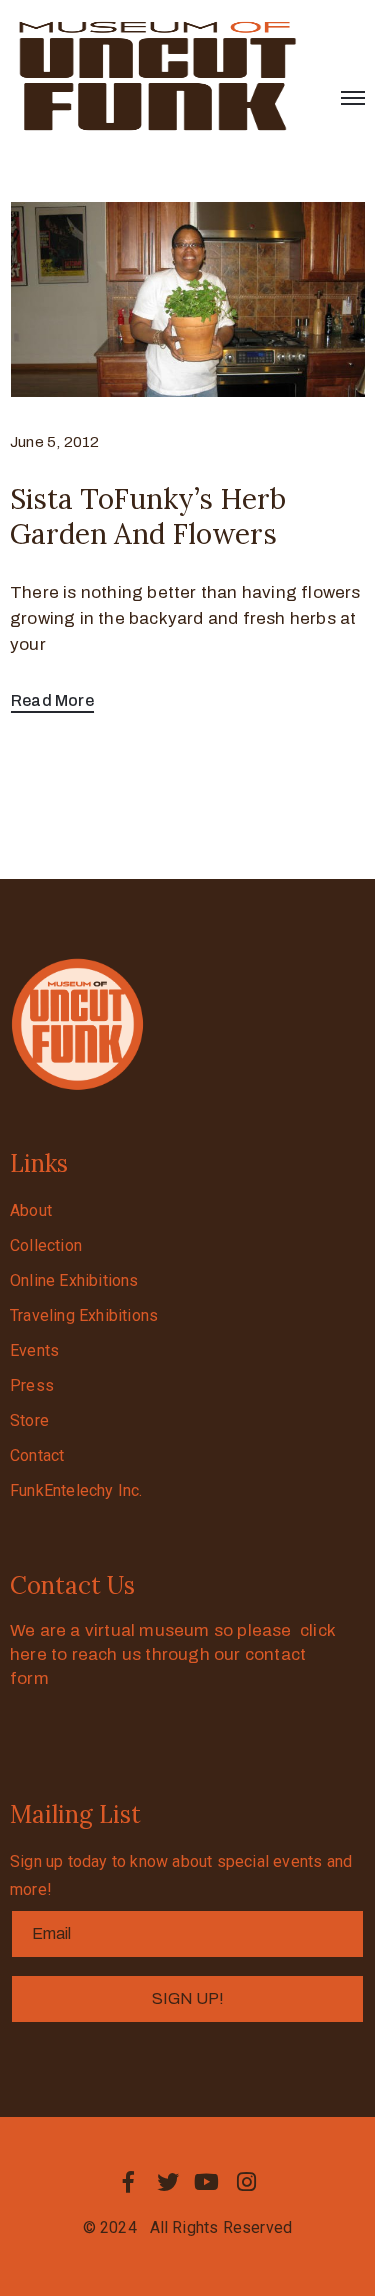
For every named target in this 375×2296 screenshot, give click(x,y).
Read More (52, 700)
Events (34, 1350)
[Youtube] (207, 2182)
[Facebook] (129, 2182)
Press (32, 1385)
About (31, 1210)
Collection (46, 1245)
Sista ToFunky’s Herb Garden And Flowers (148, 516)
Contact (37, 1455)
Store (29, 1420)
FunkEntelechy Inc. (76, 1490)
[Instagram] (246, 2182)
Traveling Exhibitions (84, 1315)
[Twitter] (168, 2182)
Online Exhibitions (74, 1280)
